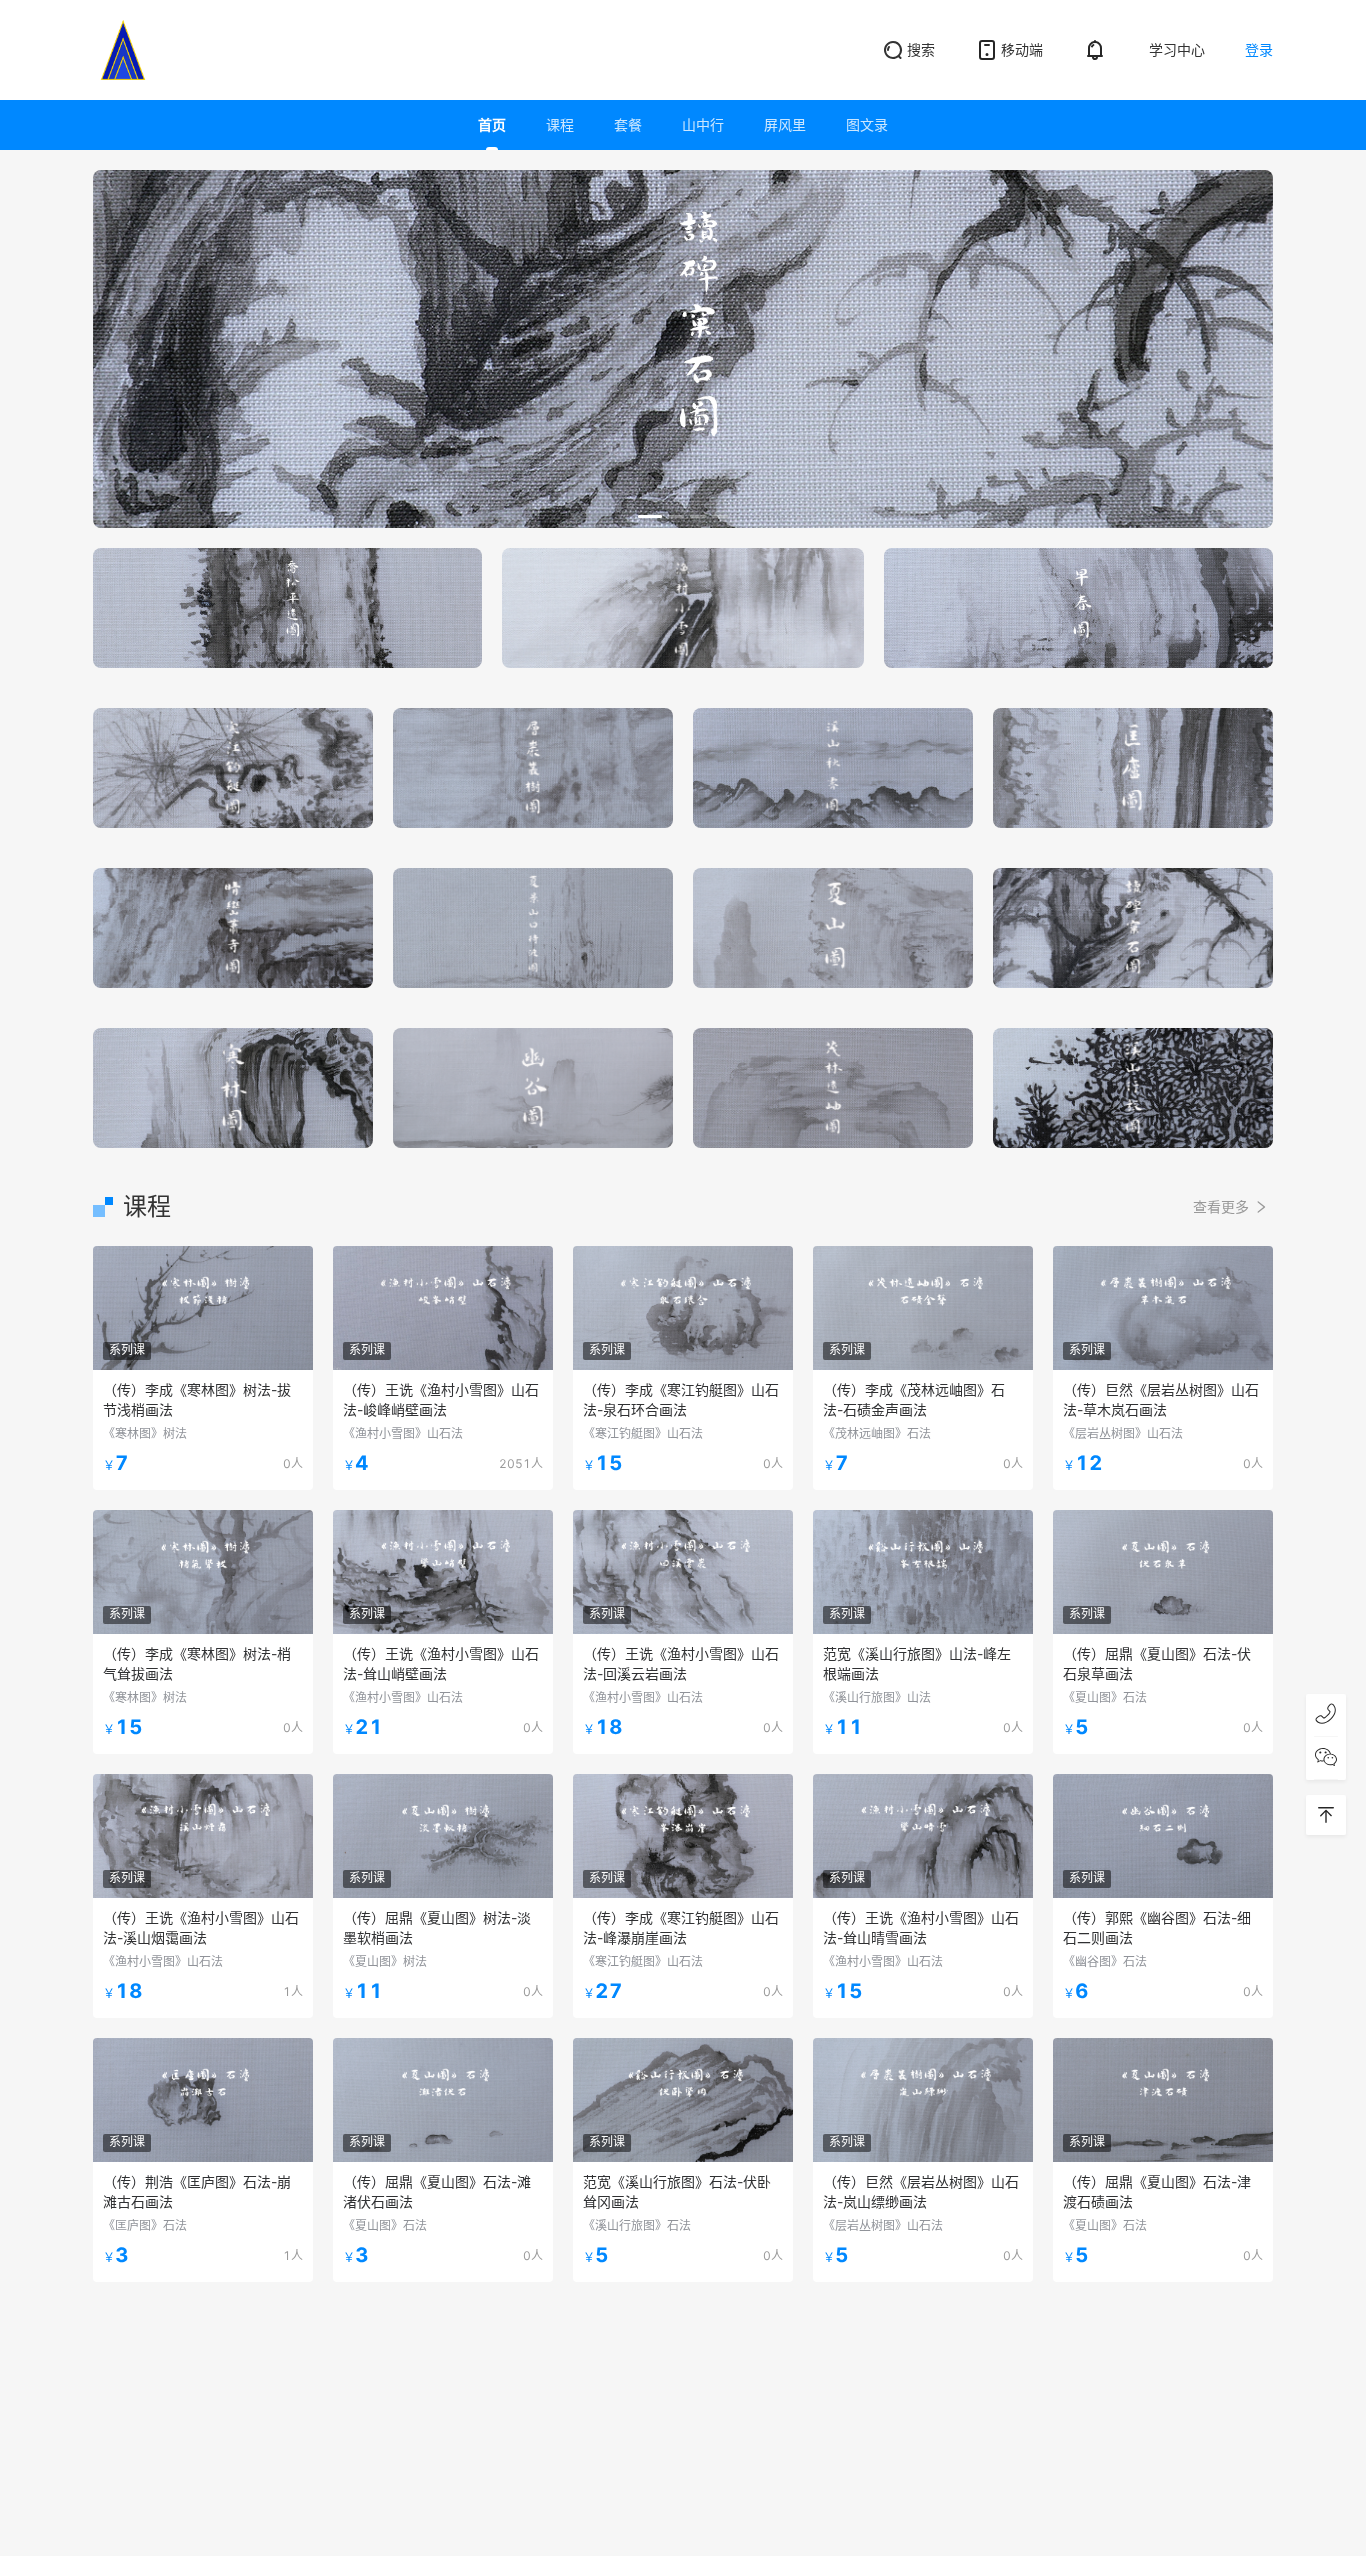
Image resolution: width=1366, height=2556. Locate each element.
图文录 (867, 124)
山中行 (703, 124)
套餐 (628, 124)
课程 (560, 124)
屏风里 (785, 124)
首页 (492, 124)
